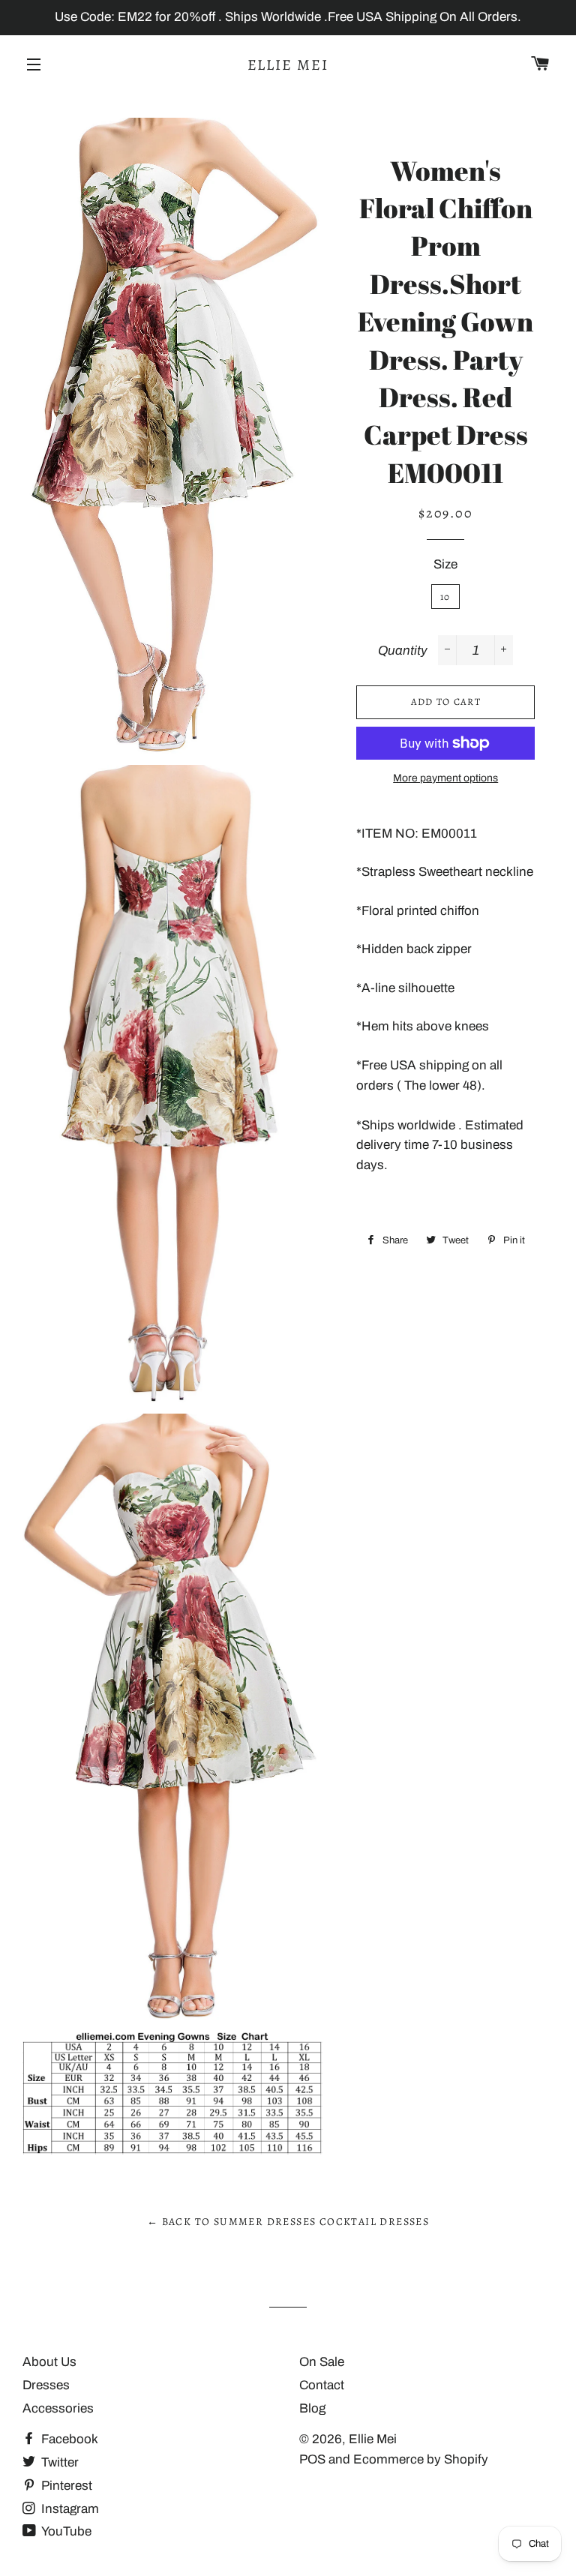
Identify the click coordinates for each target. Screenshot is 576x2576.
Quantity (403, 651)
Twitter (58, 2462)
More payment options (445, 778)
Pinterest (65, 2486)
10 (445, 597)
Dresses (46, 2385)
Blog (312, 2408)
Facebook (68, 2439)
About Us (49, 2362)
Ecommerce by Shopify (421, 2459)
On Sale (322, 2362)
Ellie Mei (288, 65)
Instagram (69, 2509)
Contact (322, 2385)
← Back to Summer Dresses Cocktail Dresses (288, 2222)
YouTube (65, 2531)
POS (312, 2459)
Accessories (58, 2408)
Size (445, 564)
